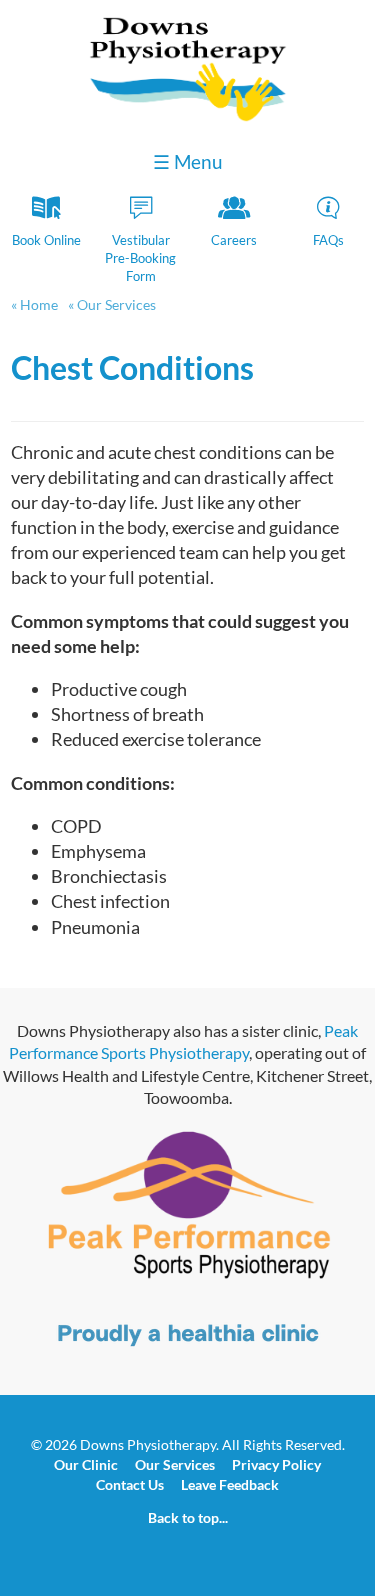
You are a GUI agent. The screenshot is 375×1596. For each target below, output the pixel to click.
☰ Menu (188, 161)
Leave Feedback (230, 1485)
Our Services (115, 304)
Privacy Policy (276, 1465)
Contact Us (130, 1485)
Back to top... (188, 1518)
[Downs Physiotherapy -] (188, 116)
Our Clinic (86, 1465)
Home (39, 304)
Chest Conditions (132, 367)
